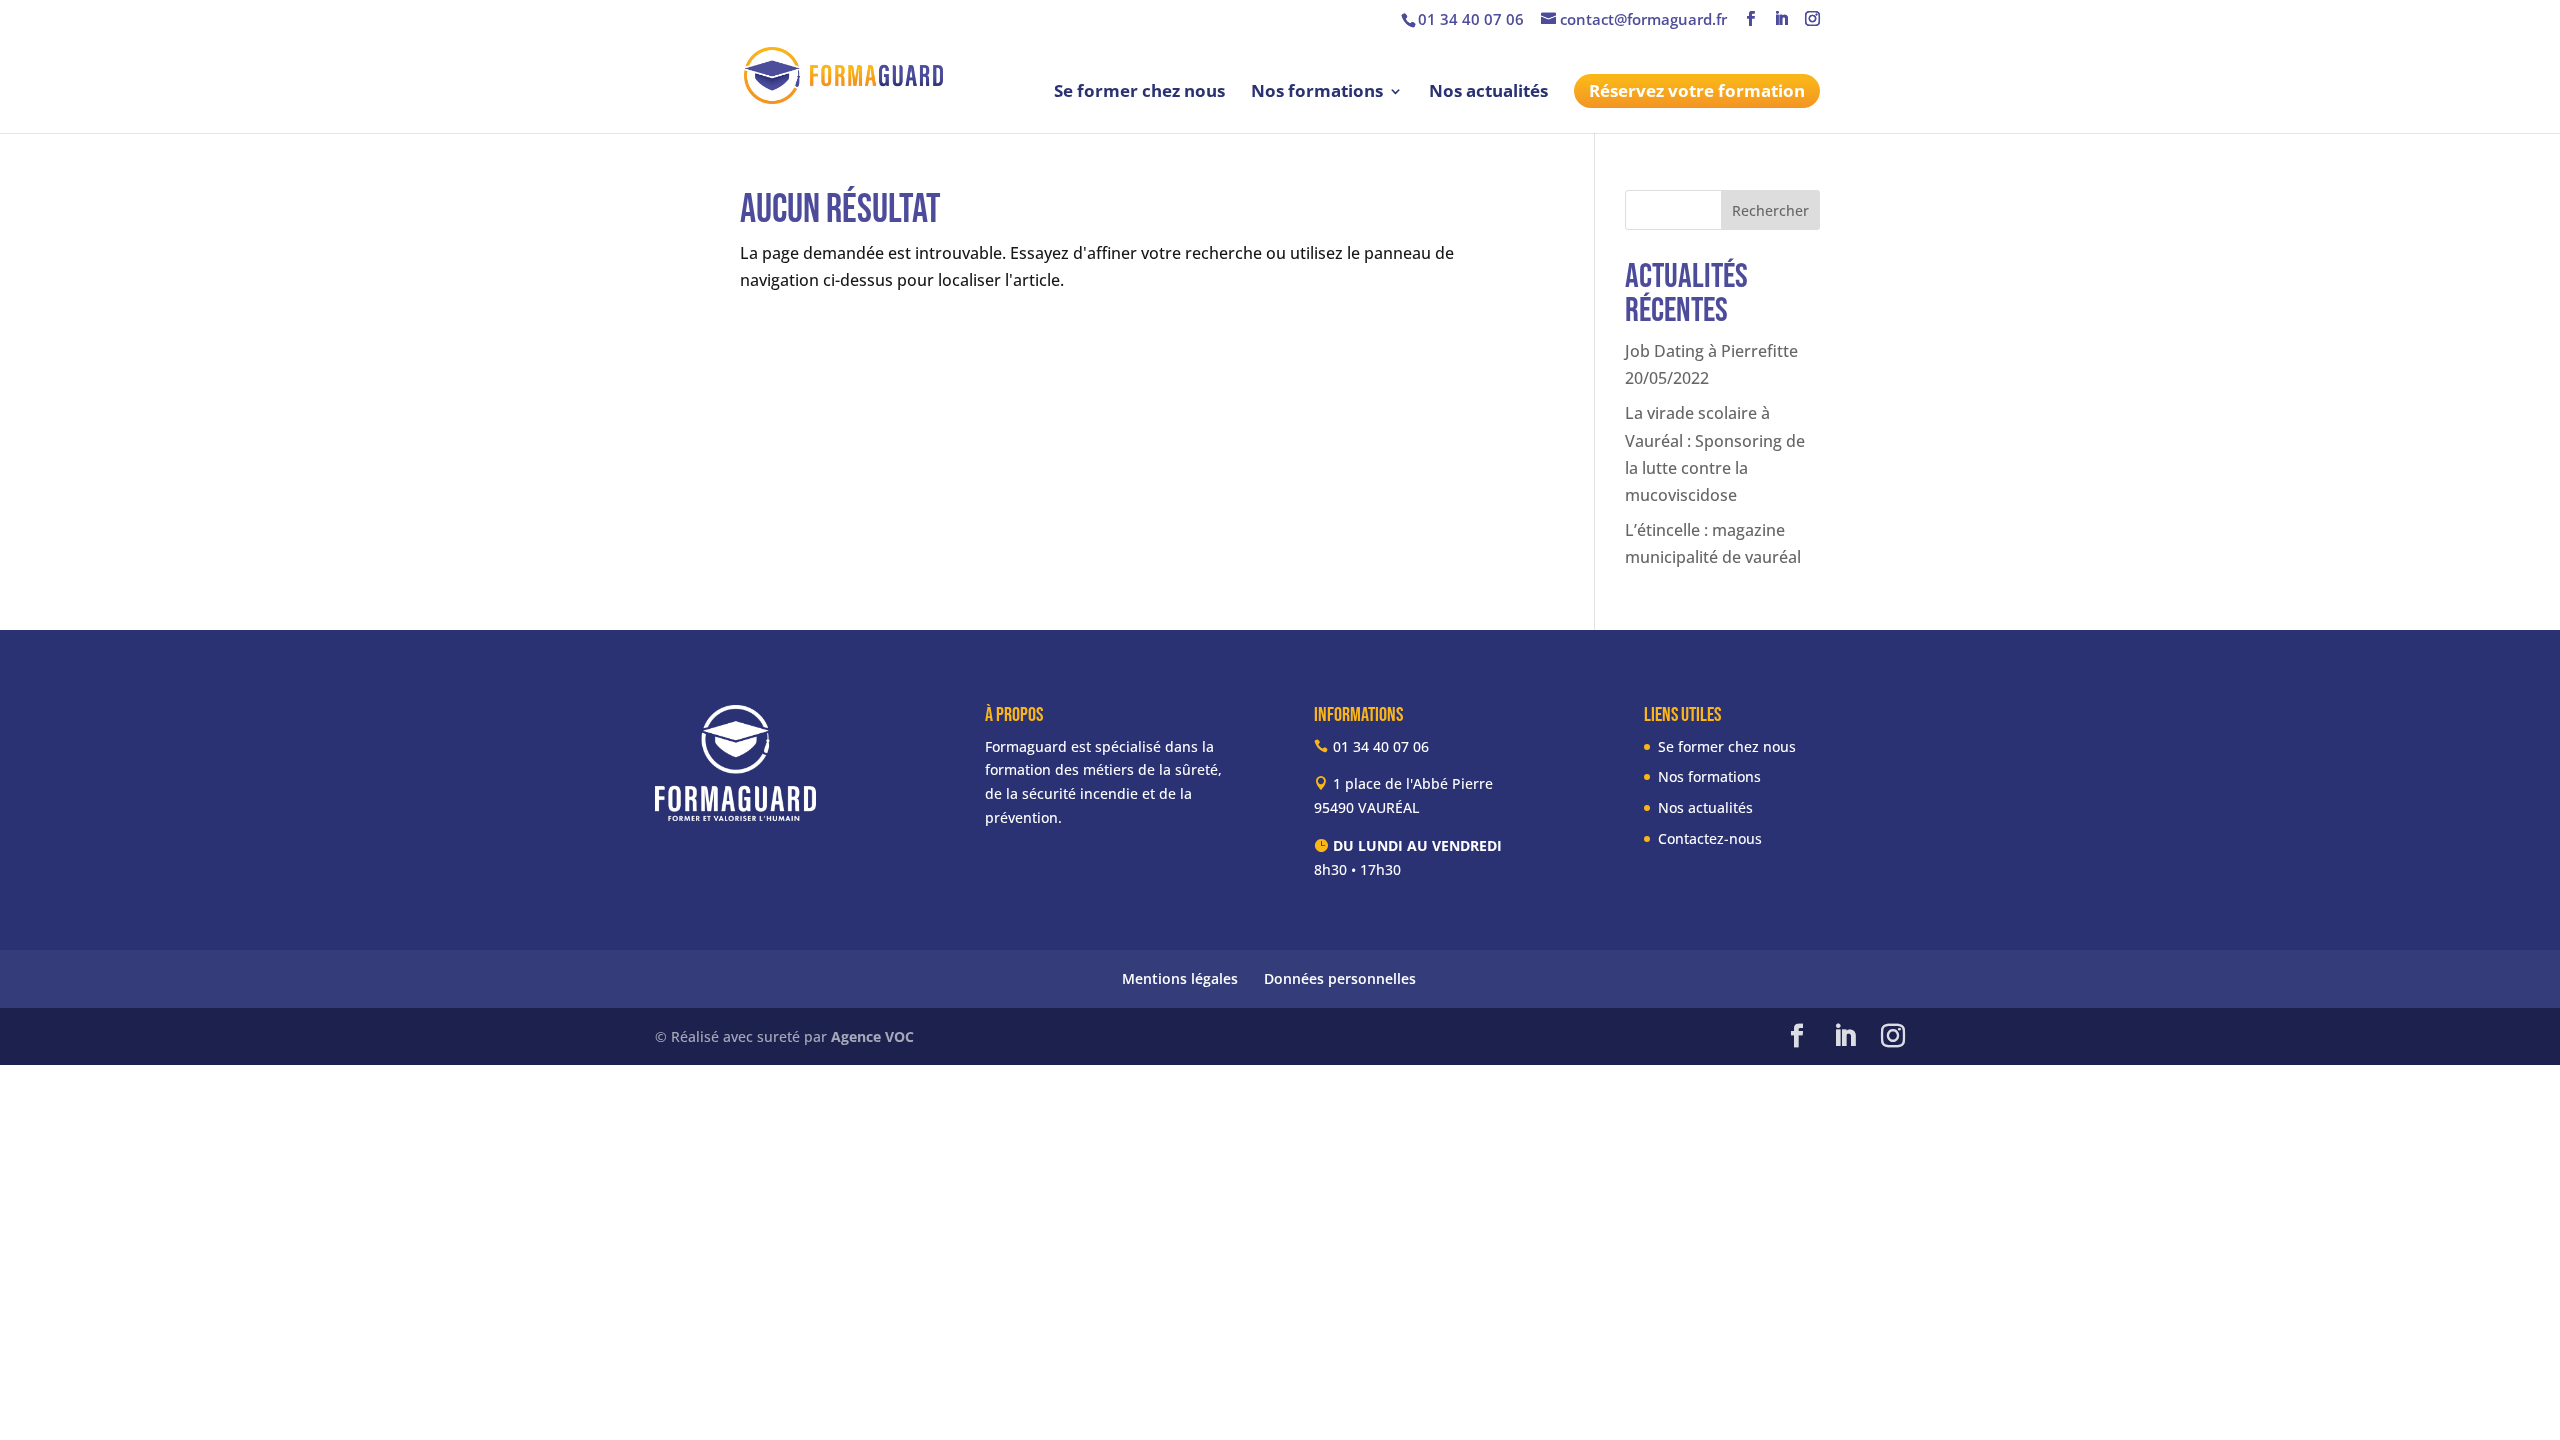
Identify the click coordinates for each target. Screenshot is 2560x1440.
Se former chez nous (1139, 93)
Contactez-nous (1710, 838)
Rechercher (1770, 210)
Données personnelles (1340, 978)
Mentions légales (1180, 978)
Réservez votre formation (1697, 90)
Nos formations (1317, 93)
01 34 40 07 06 (1471, 19)
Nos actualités (1488, 93)
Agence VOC (872, 1036)
